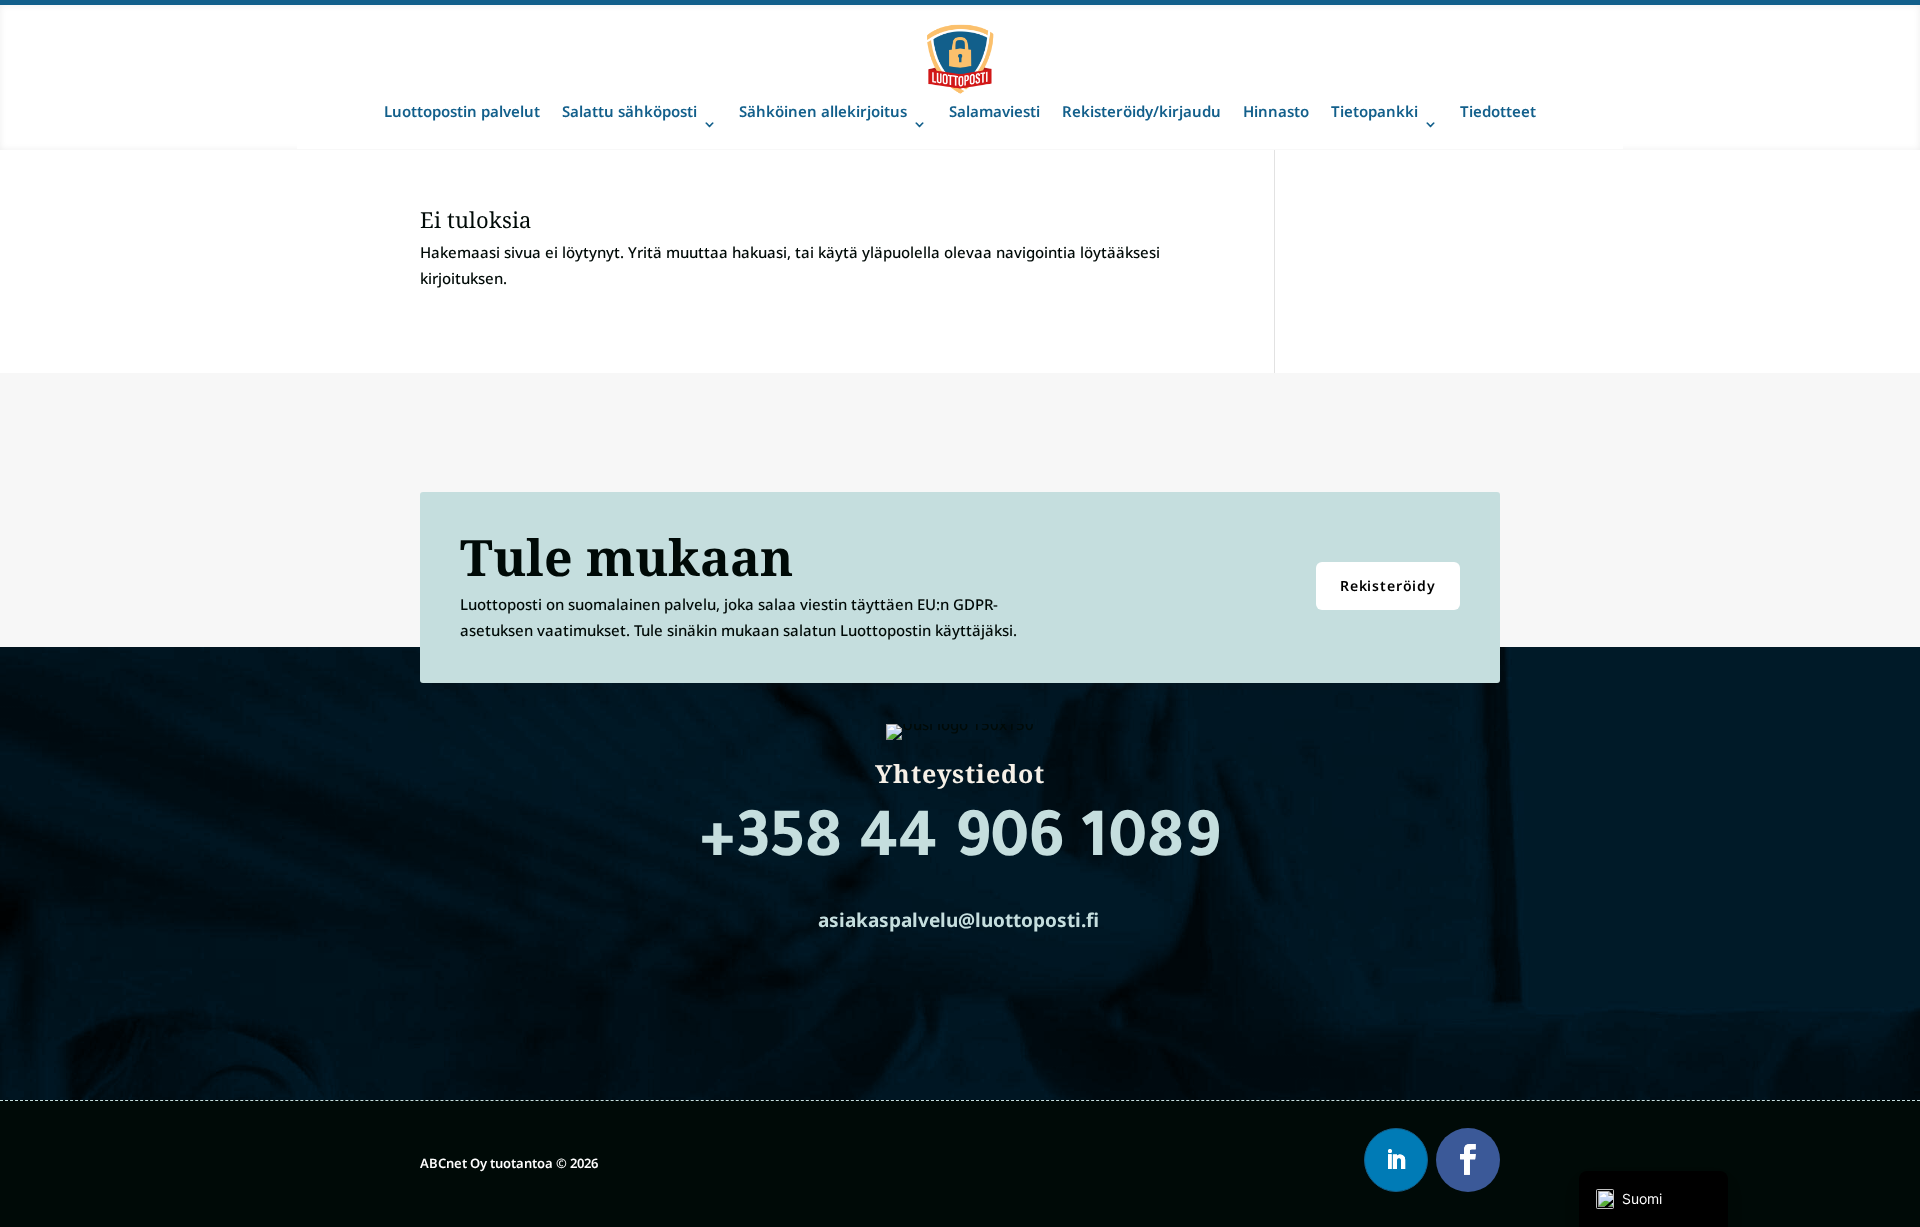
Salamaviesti (994, 111)
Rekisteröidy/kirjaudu (1141, 111)
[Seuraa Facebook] (1468, 1160)
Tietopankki (1374, 111)
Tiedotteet (1498, 111)
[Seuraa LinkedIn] (1396, 1160)
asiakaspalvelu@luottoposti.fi (958, 920)
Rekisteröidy (1388, 585)
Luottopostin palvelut (462, 111)
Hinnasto (1276, 111)
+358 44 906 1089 (960, 845)
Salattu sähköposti (629, 111)
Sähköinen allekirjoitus (823, 111)
